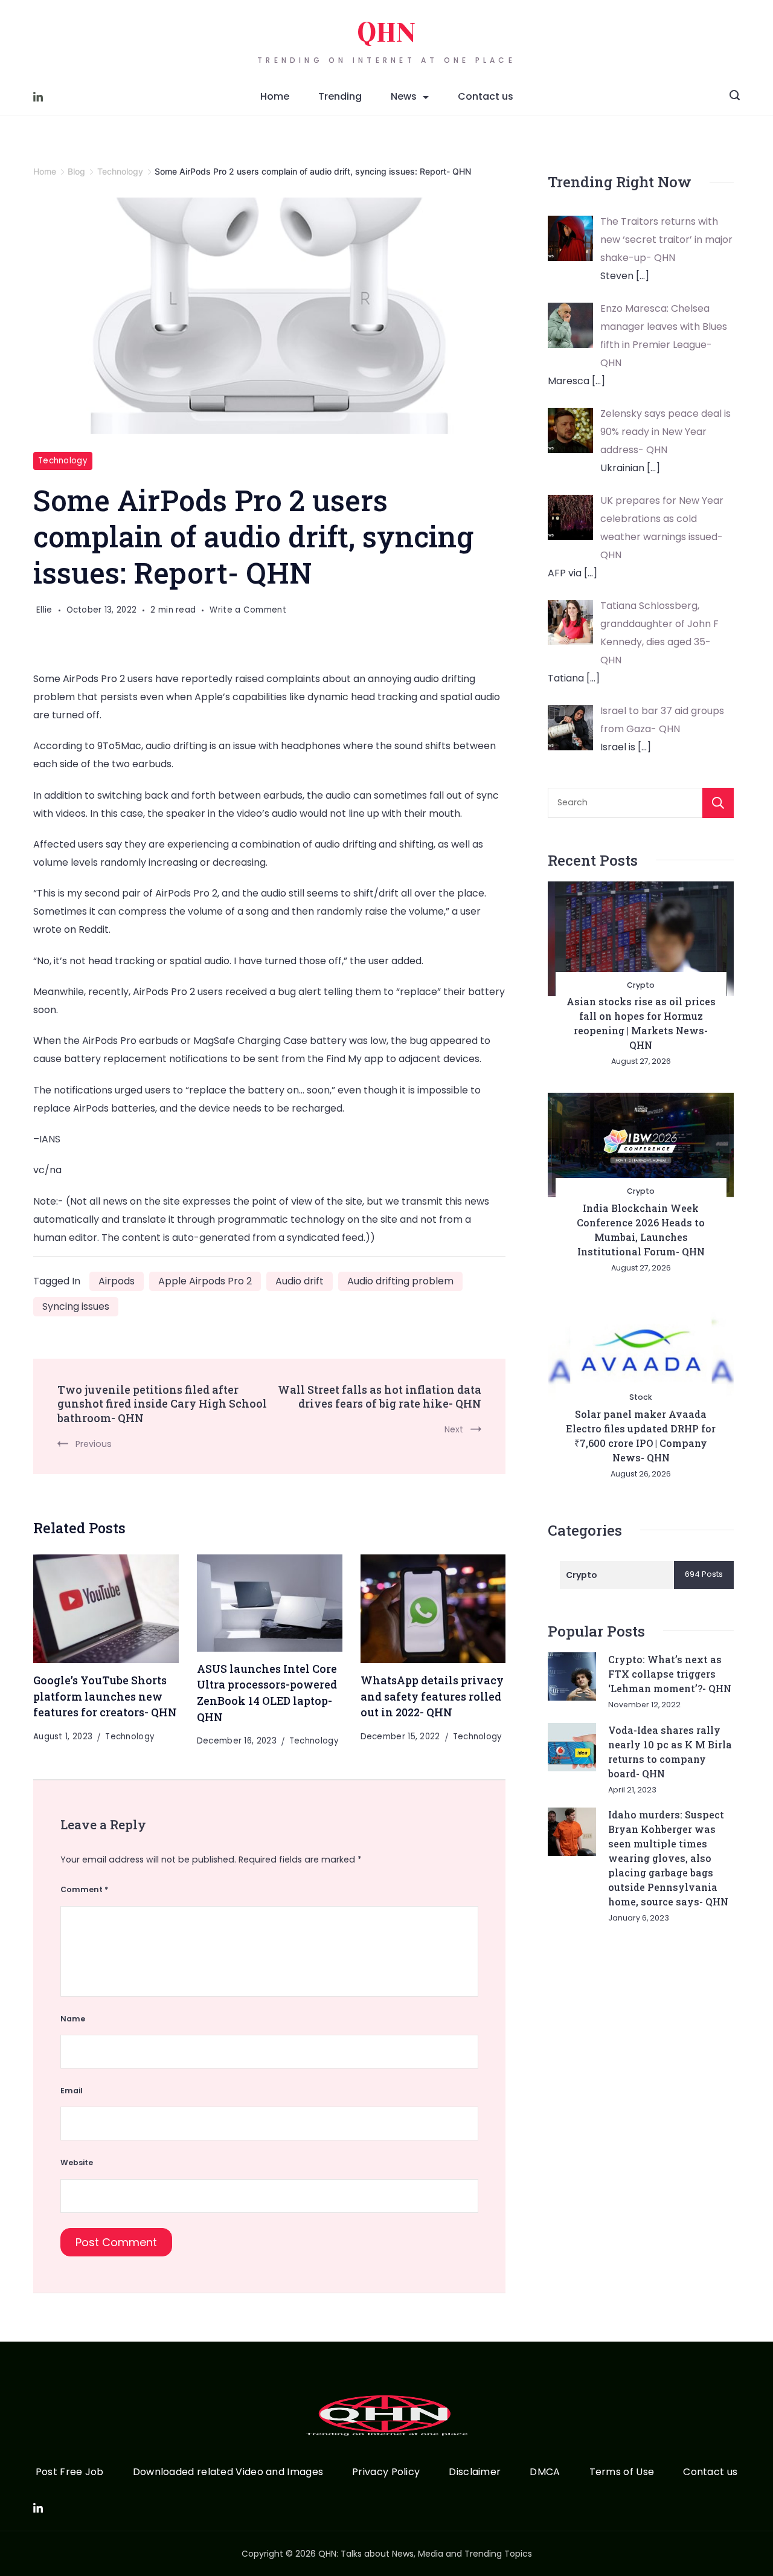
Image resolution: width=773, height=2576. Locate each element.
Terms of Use (622, 2472)
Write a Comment (248, 611)
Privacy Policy (386, 2472)
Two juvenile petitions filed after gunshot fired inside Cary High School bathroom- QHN (162, 1404)
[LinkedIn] (38, 97)
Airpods (117, 1281)
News (404, 96)
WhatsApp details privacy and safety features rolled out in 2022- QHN (432, 1696)
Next (454, 1429)
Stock (641, 1397)
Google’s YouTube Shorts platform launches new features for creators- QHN (105, 1696)
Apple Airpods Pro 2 (205, 1281)
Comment (84, 1889)
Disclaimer (475, 2472)
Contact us (486, 96)
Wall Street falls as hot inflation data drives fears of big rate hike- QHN (380, 1397)
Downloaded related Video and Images (228, 2472)
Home (275, 96)
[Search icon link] (735, 97)
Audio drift (300, 1281)
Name (73, 2019)
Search (718, 803)
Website (77, 2162)
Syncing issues (76, 1306)
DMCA (545, 2472)
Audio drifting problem (400, 1281)
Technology (63, 461)
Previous (94, 1444)
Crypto (641, 985)
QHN (386, 33)
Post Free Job (70, 2472)
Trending (340, 96)
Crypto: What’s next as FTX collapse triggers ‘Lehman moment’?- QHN (670, 1674)
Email (72, 2091)
